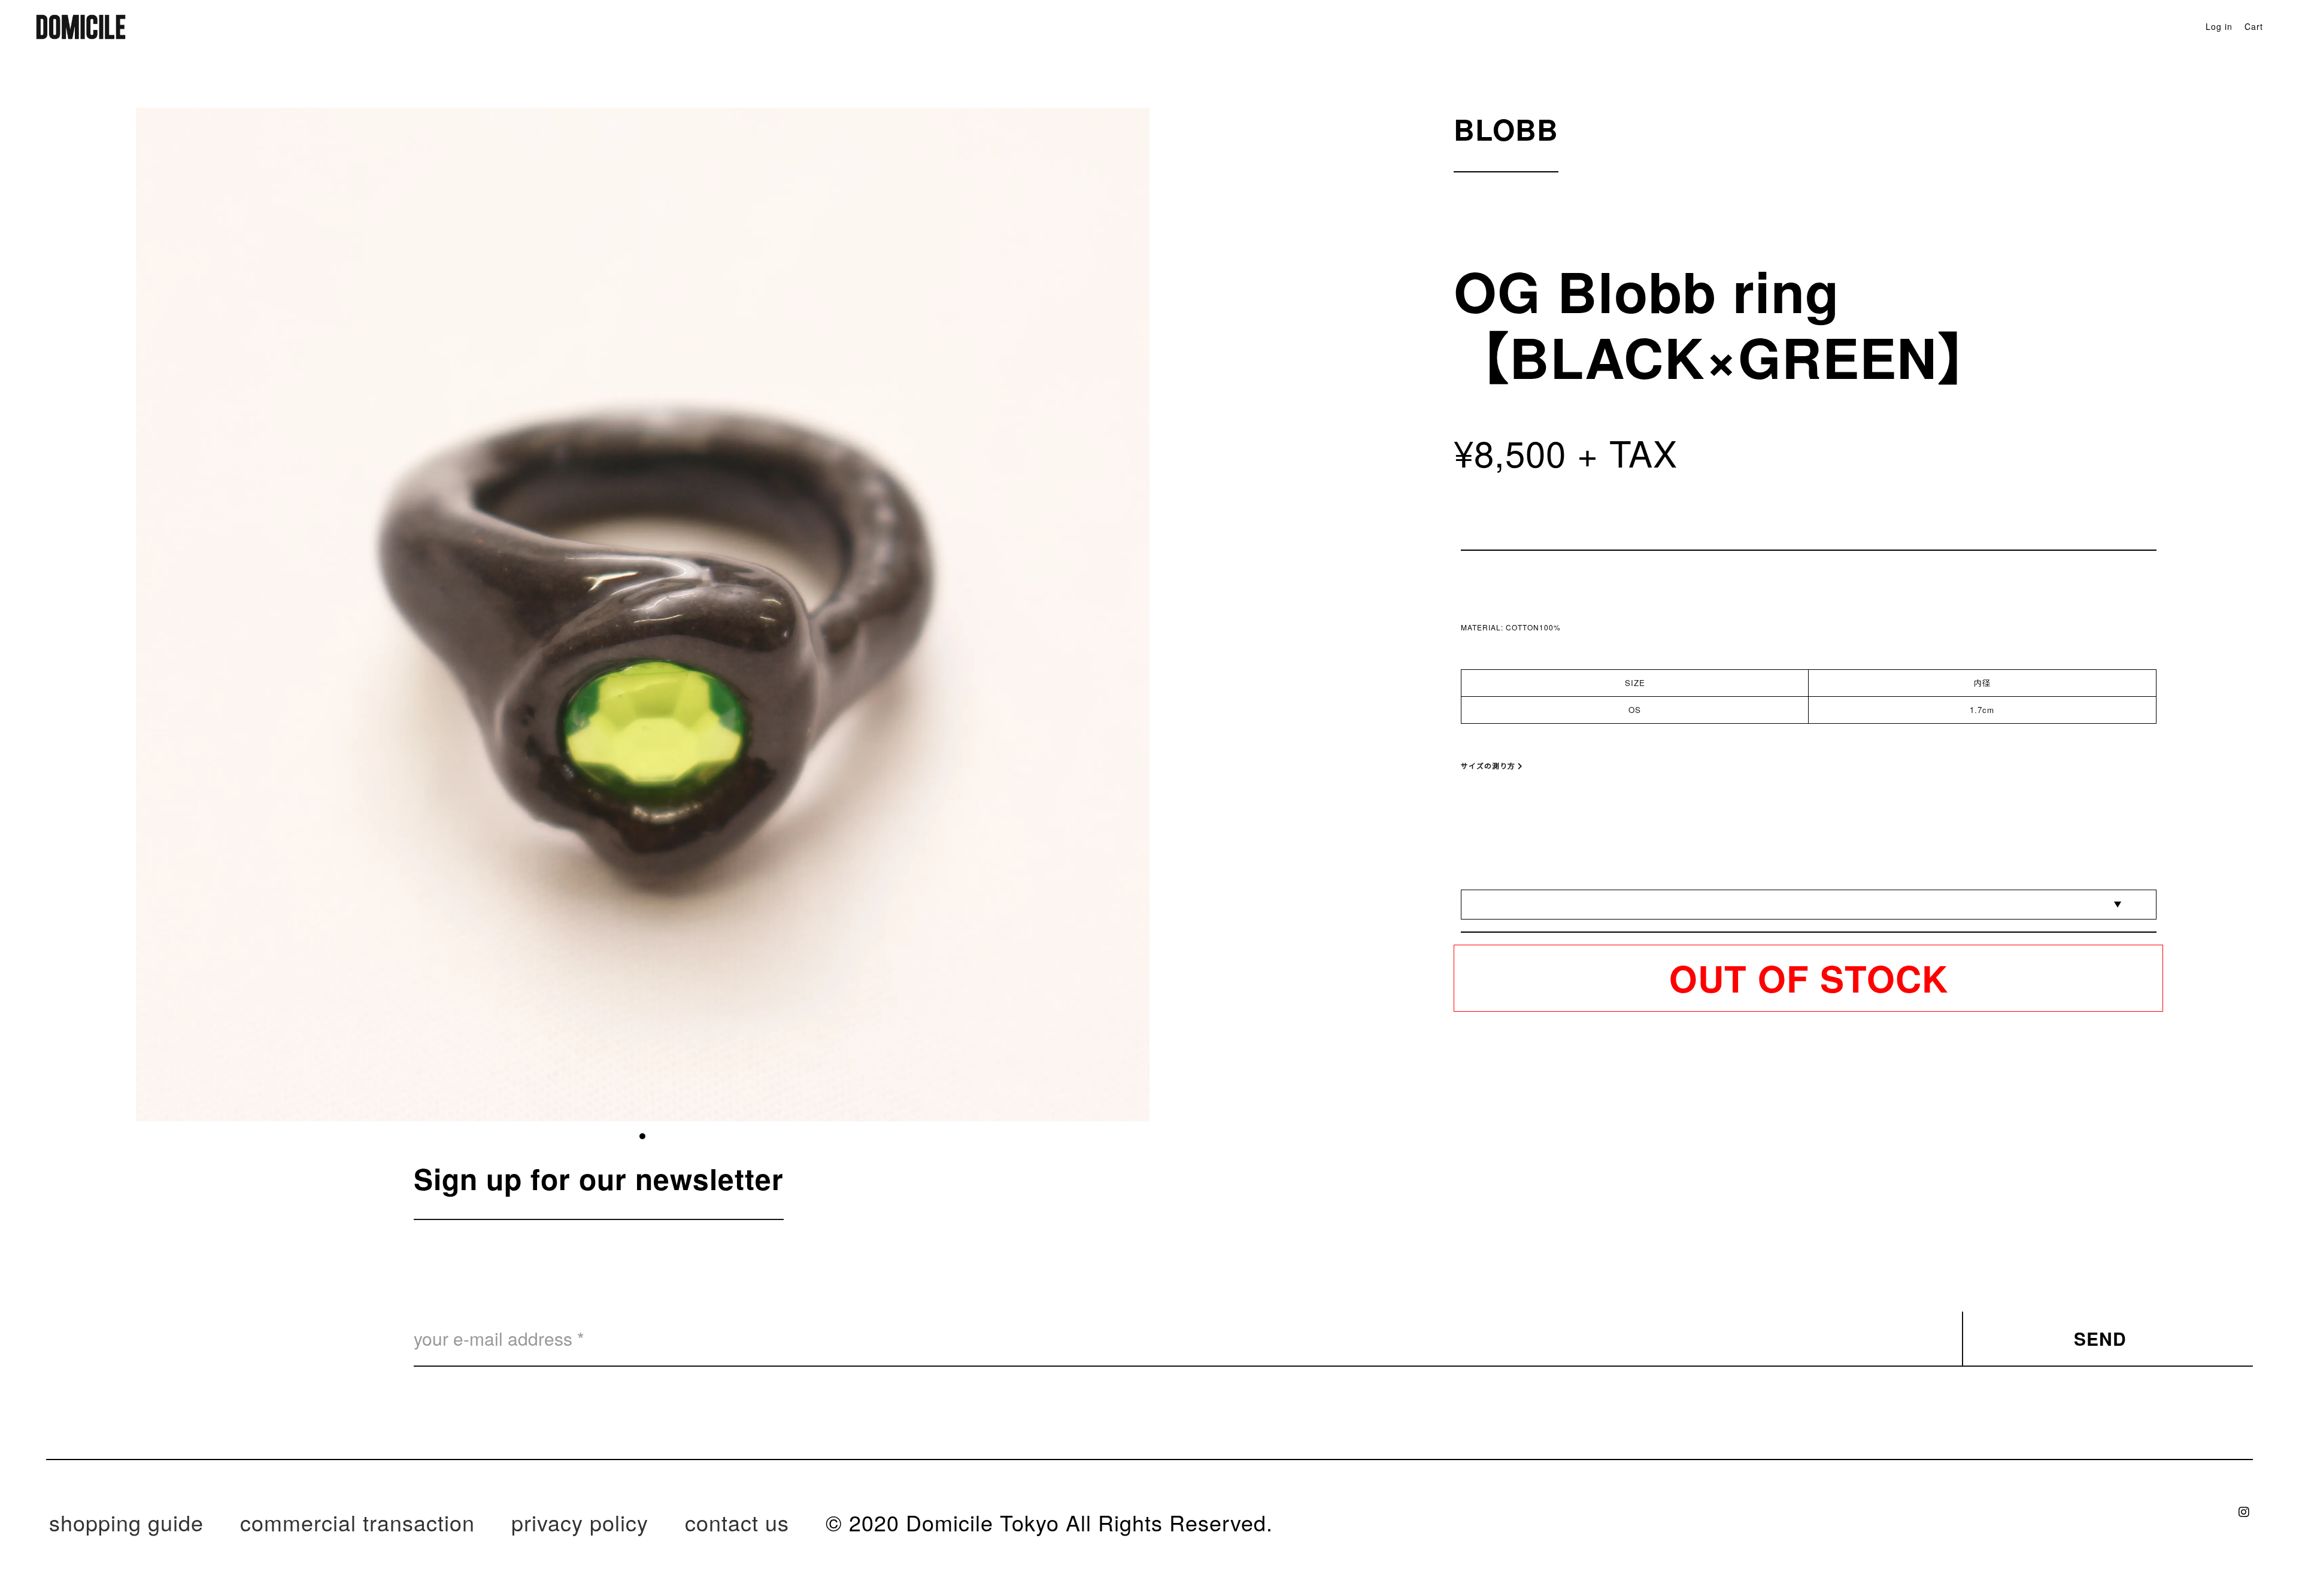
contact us (737, 1522)
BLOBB (1506, 129)
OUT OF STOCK (1809, 978)
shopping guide (126, 1522)
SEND (2100, 1338)
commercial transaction (357, 1522)
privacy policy (580, 1522)
